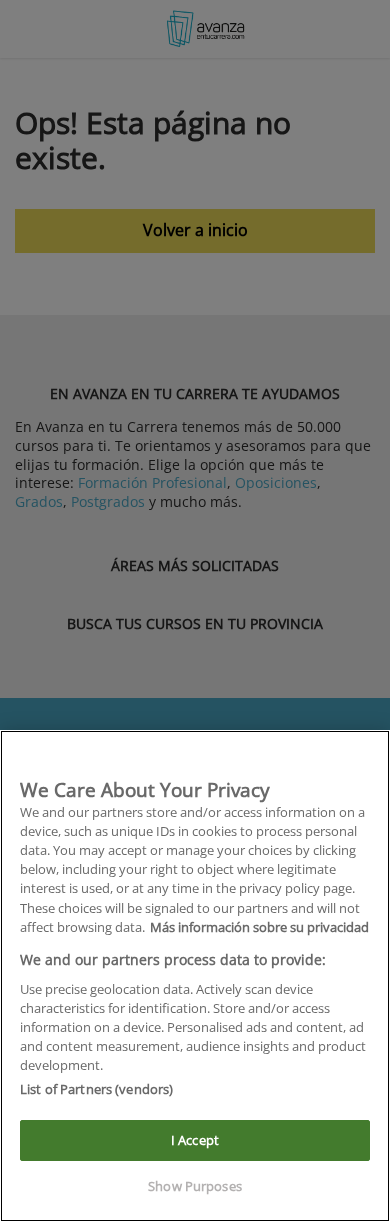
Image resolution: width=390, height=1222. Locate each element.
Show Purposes (195, 1186)
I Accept (195, 1140)
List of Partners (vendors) (96, 1089)
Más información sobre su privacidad (259, 927)
